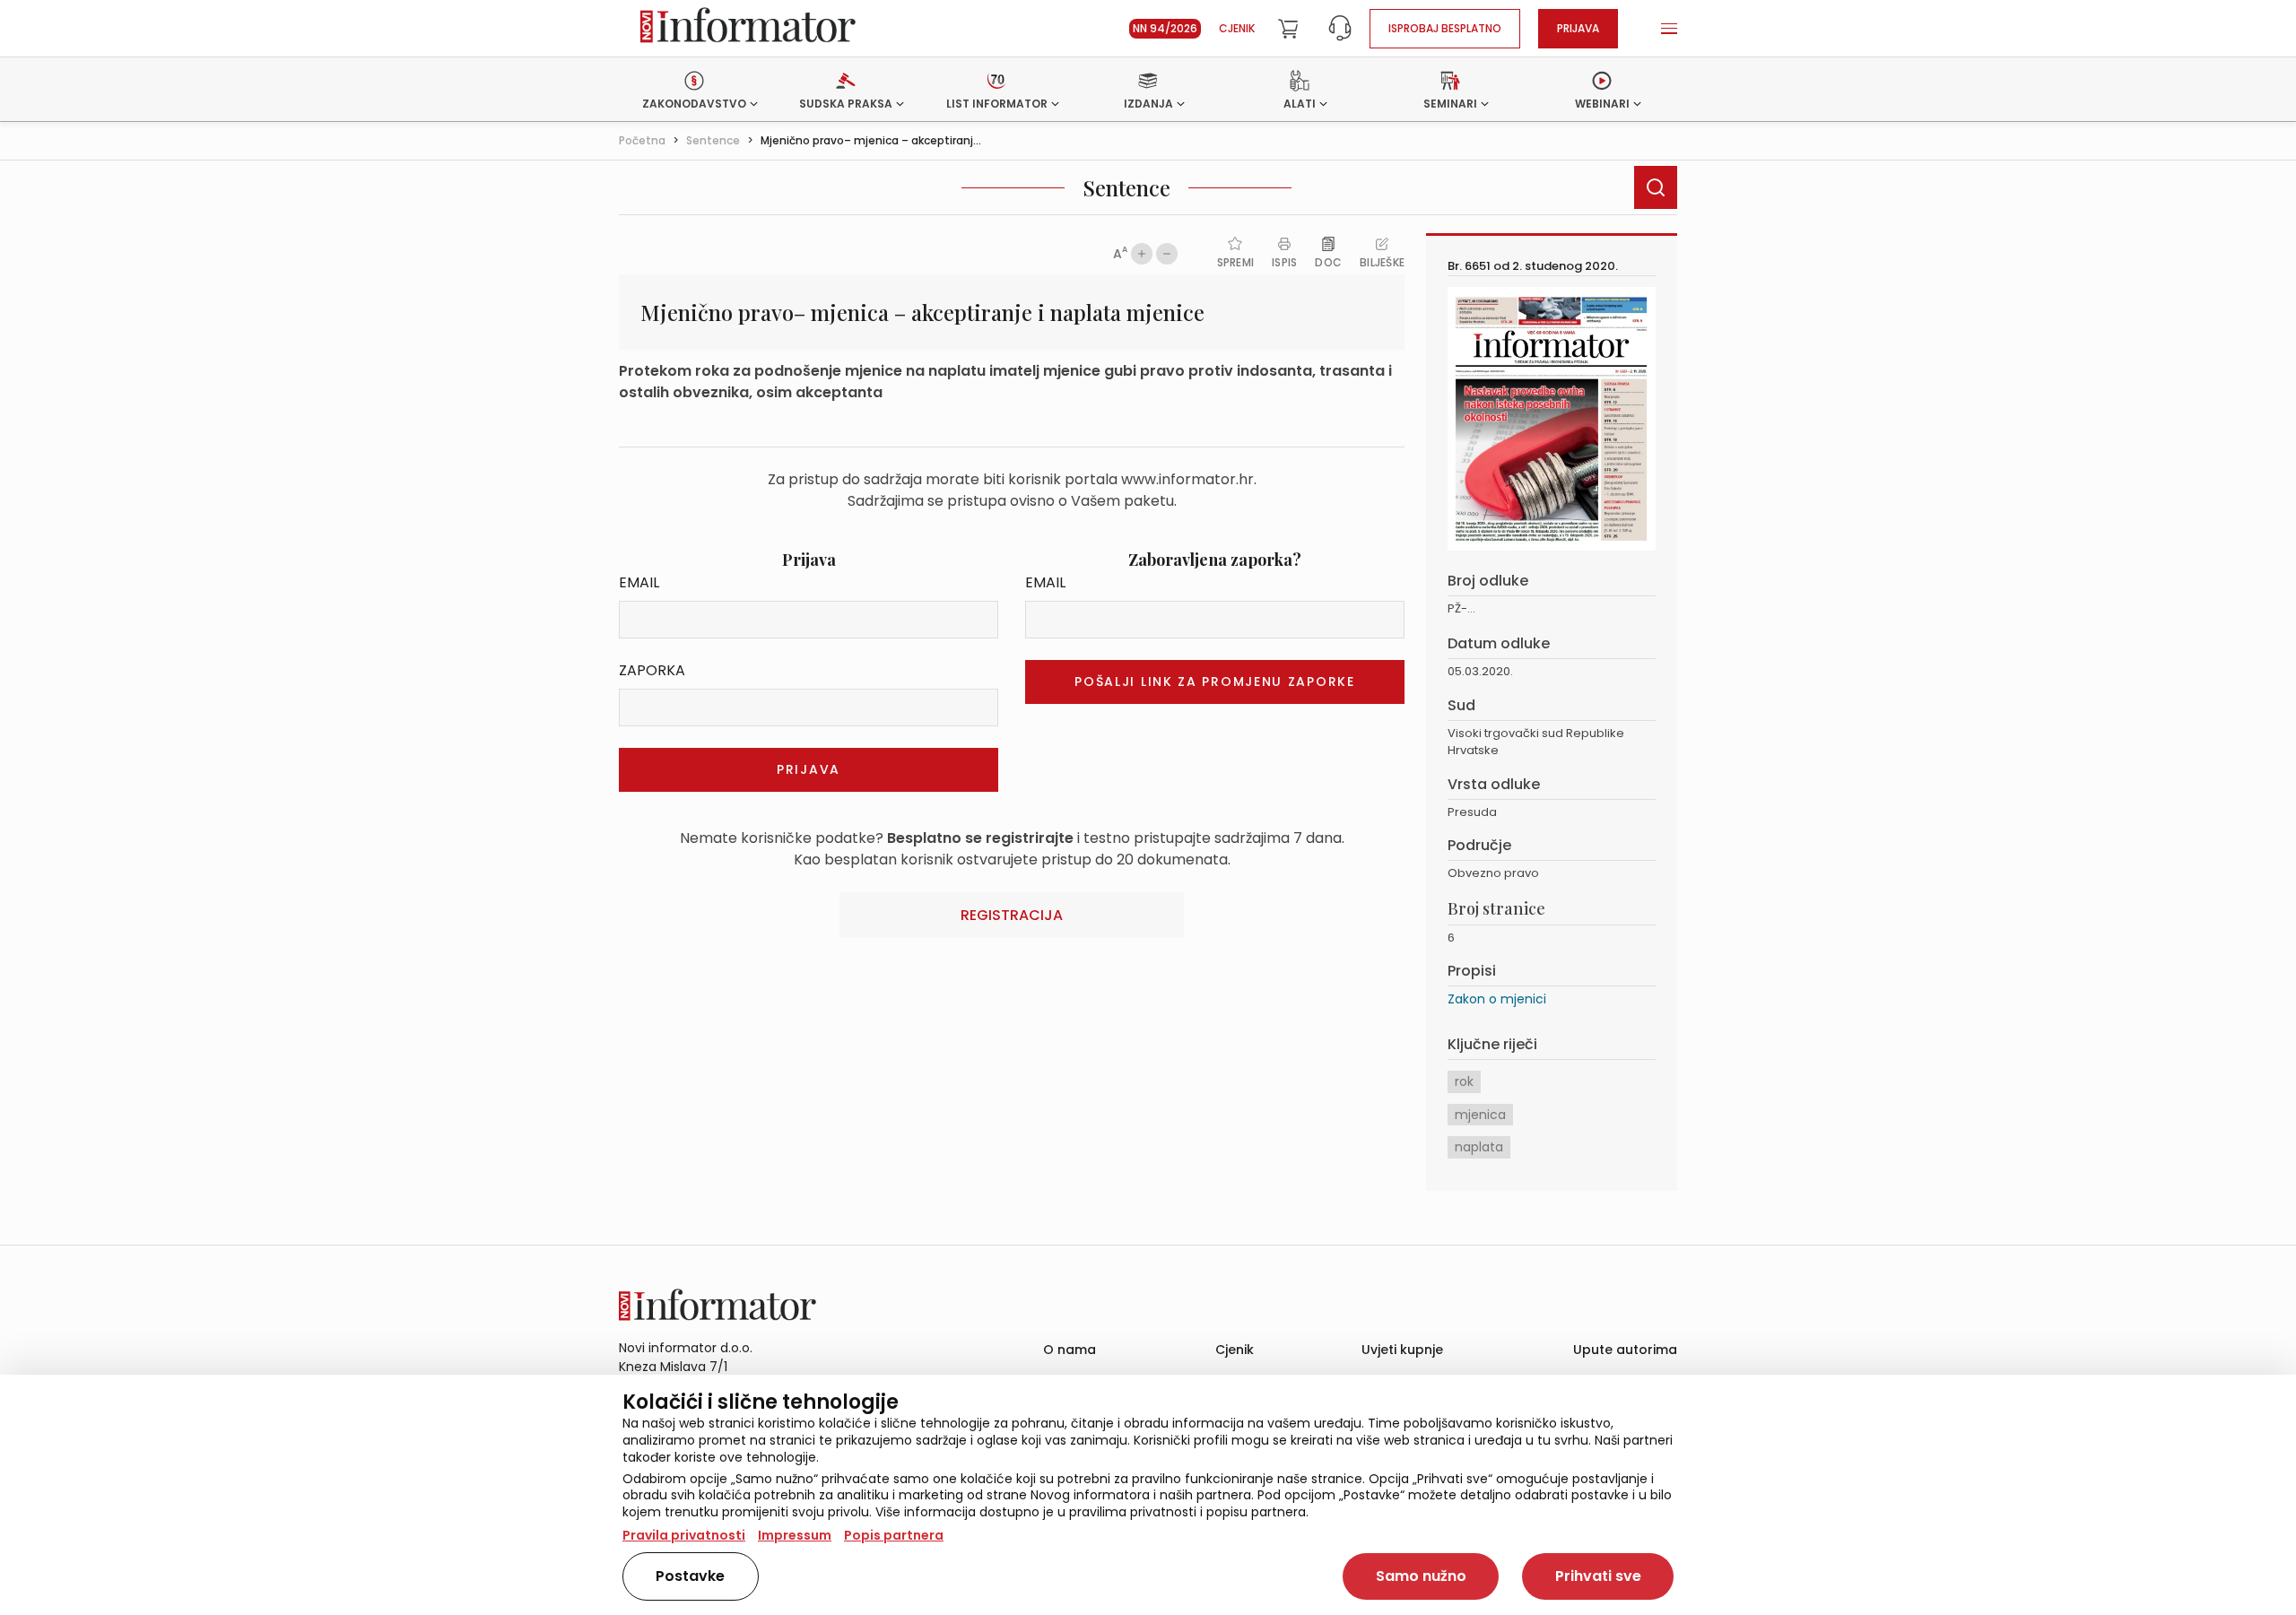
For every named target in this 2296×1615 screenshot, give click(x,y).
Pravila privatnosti (684, 1535)
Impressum (795, 1535)
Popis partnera (894, 1535)
